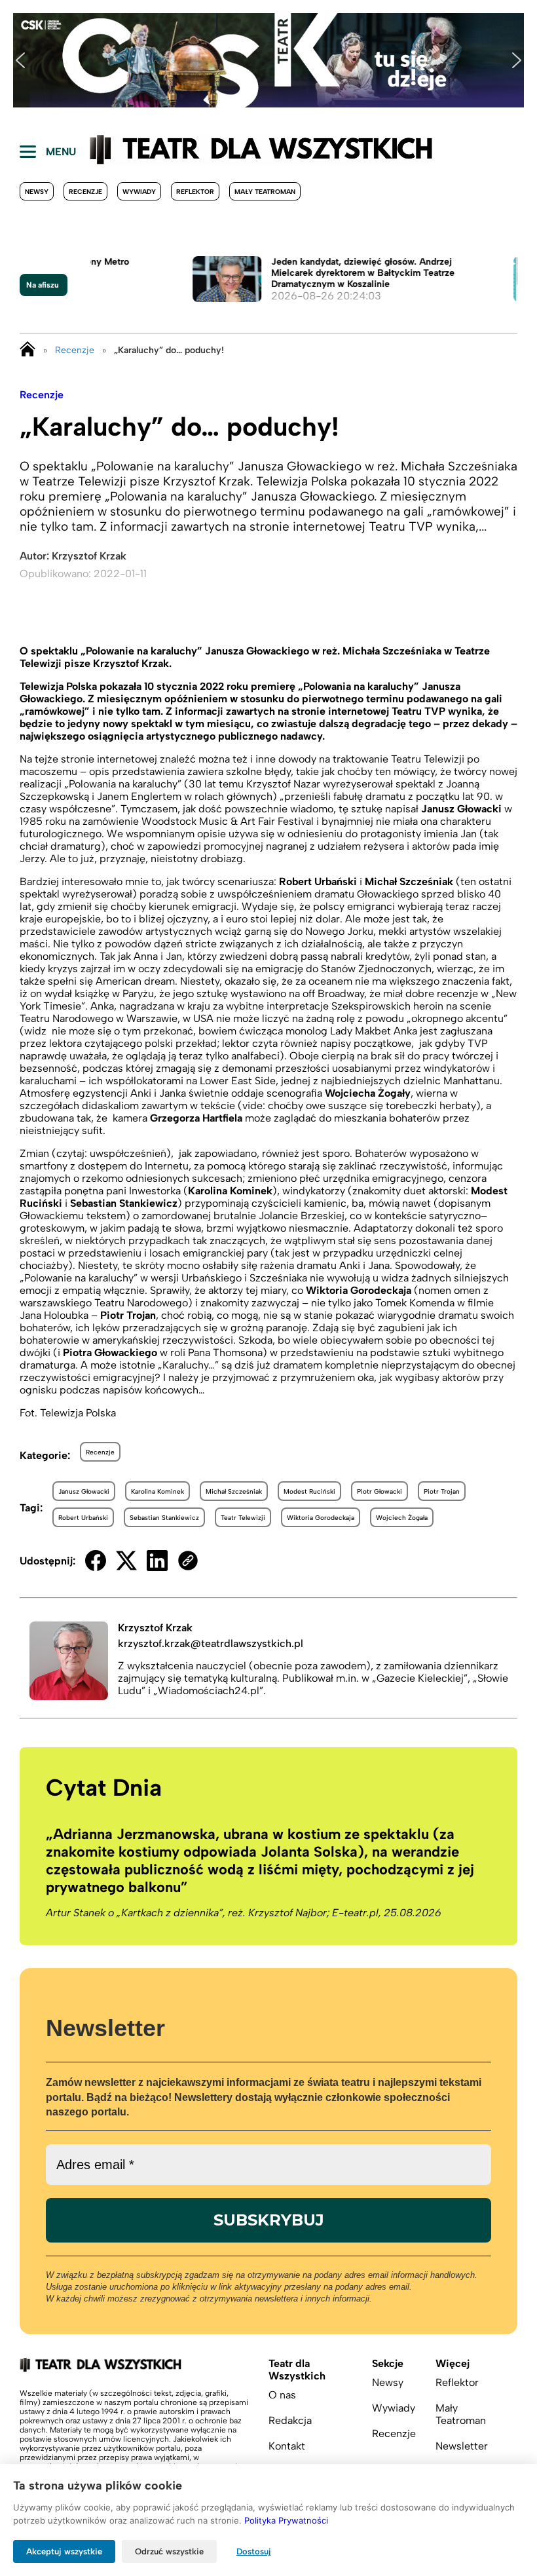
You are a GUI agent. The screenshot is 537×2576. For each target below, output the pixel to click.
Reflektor (195, 192)
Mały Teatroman (265, 192)
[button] (20, 60)
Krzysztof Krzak (89, 556)
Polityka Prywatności (286, 2520)
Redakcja (290, 2420)
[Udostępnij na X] (126, 1561)
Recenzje (85, 192)
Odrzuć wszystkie (169, 2551)
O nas (282, 2395)
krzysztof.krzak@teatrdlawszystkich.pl (211, 1643)
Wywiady (139, 192)
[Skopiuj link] (188, 1561)
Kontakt (287, 2446)
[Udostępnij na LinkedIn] (157, 1561)
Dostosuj (254, 2551)
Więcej (453, 2363)
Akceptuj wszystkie (64, 2551)
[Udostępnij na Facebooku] (96, 1561)
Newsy (37, 192)
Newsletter (462, 2446)
